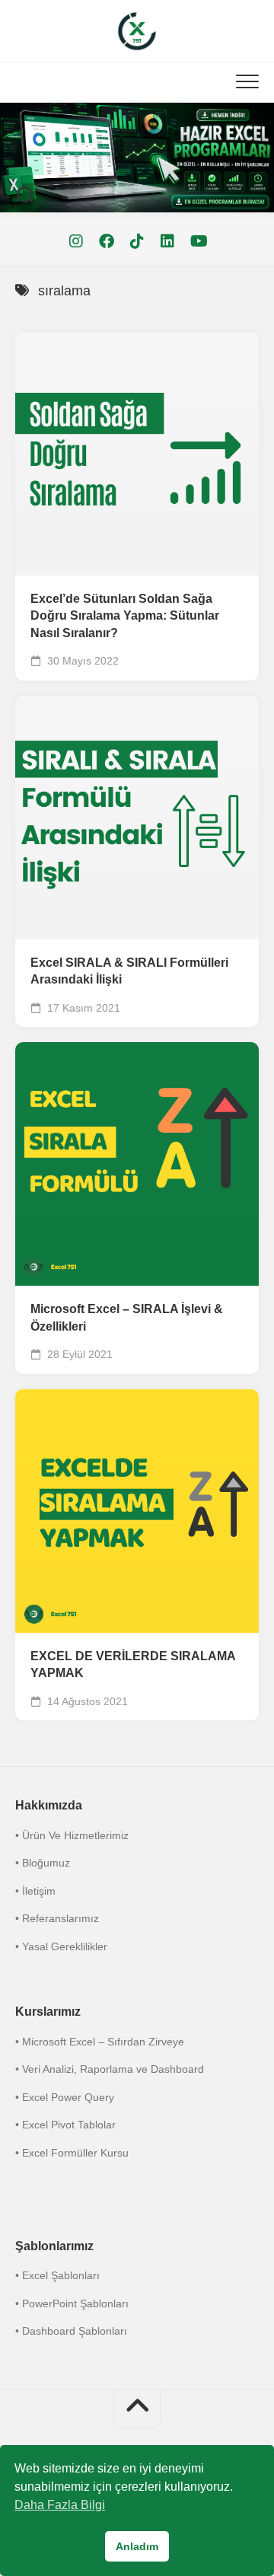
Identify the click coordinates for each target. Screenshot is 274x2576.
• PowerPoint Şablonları (72, 2303)
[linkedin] (167, 241)
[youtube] (198, 241)
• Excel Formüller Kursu (72, 2153)
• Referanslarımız (57, 1918)
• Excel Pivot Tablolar (65, 2125)
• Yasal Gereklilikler (61, 1946)
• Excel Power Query (65, 2097)
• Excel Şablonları (57, 2275)
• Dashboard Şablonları (71, 2331)
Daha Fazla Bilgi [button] (60, 2505)
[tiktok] (137, 241)
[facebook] (107, 241)
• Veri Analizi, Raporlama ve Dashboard (110, 2069)
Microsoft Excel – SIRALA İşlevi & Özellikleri (127, 1318)
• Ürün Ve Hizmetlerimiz (72, 1835)
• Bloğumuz (43, 1863)
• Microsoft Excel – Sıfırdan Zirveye (100, 2042)
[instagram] (76, 241)
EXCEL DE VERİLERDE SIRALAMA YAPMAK (133, 1665)
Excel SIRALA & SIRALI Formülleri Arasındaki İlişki (129, 971)
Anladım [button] (137, 2546)
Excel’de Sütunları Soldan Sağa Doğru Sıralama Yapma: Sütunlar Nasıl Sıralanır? (125, 616)
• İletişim (35, 1891)
